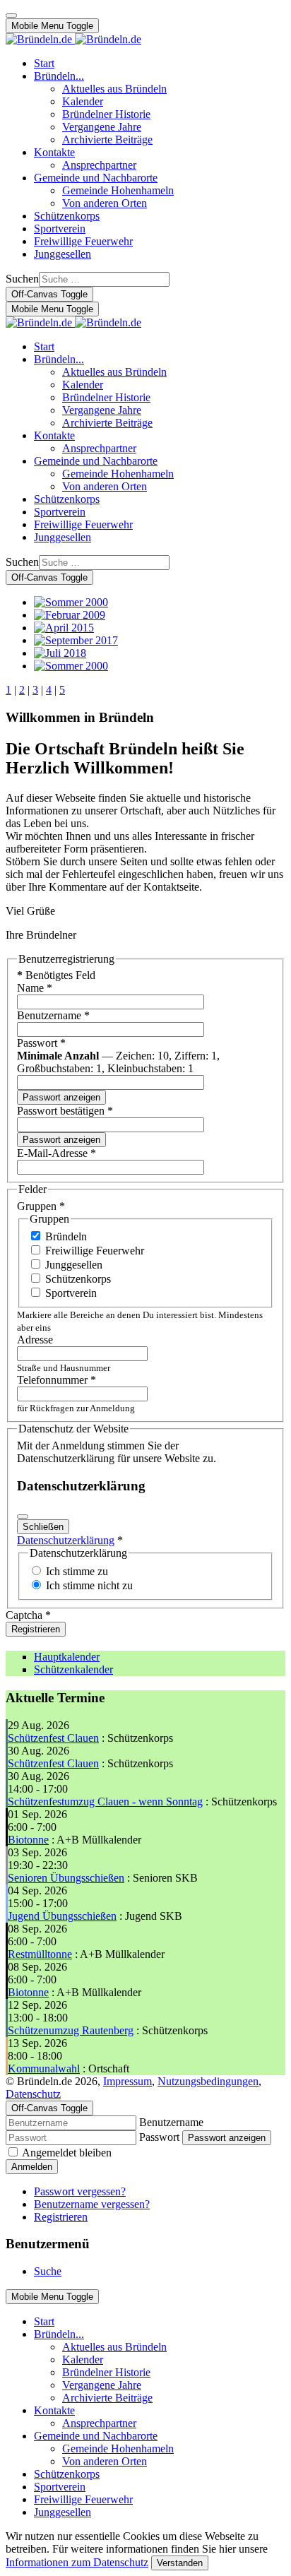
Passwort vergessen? (80, 2191)
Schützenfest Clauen (53, 1738)
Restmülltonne (40, 1954)
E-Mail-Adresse (57, 1153)
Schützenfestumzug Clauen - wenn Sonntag (105, 1802)
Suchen (22, 279)
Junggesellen (74, 1265)
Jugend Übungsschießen (62, 1916)
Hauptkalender (67, 1657)
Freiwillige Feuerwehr (95, 1251)
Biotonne (28, 1840)
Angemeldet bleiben (67, 2153)
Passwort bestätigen (65, 1111)
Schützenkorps (78, 1279)
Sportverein (71, 1293)
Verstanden (180, 2563)
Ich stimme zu (77, 1571)
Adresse (35, 1340)
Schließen (43, 1527)
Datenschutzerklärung (66, 1540)
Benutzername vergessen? (92, 2204)
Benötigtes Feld (56, 975)
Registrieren (36, 1629)
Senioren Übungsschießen (66, 1878)
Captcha (28, 1615)
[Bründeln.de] (73, 39)
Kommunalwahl (44, 2068)
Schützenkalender (73, 1669)
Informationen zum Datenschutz (77, 2562)
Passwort (41, 1043)
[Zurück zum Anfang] (11, 16)
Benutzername (53, 1015)
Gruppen (41, 1206)
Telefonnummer (57, 1380)
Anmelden (32, 2167)
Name (35, 988)
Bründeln (66, 1236)
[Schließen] (23, 1516)
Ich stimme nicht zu (89, 1585)
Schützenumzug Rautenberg (71, 2030)
